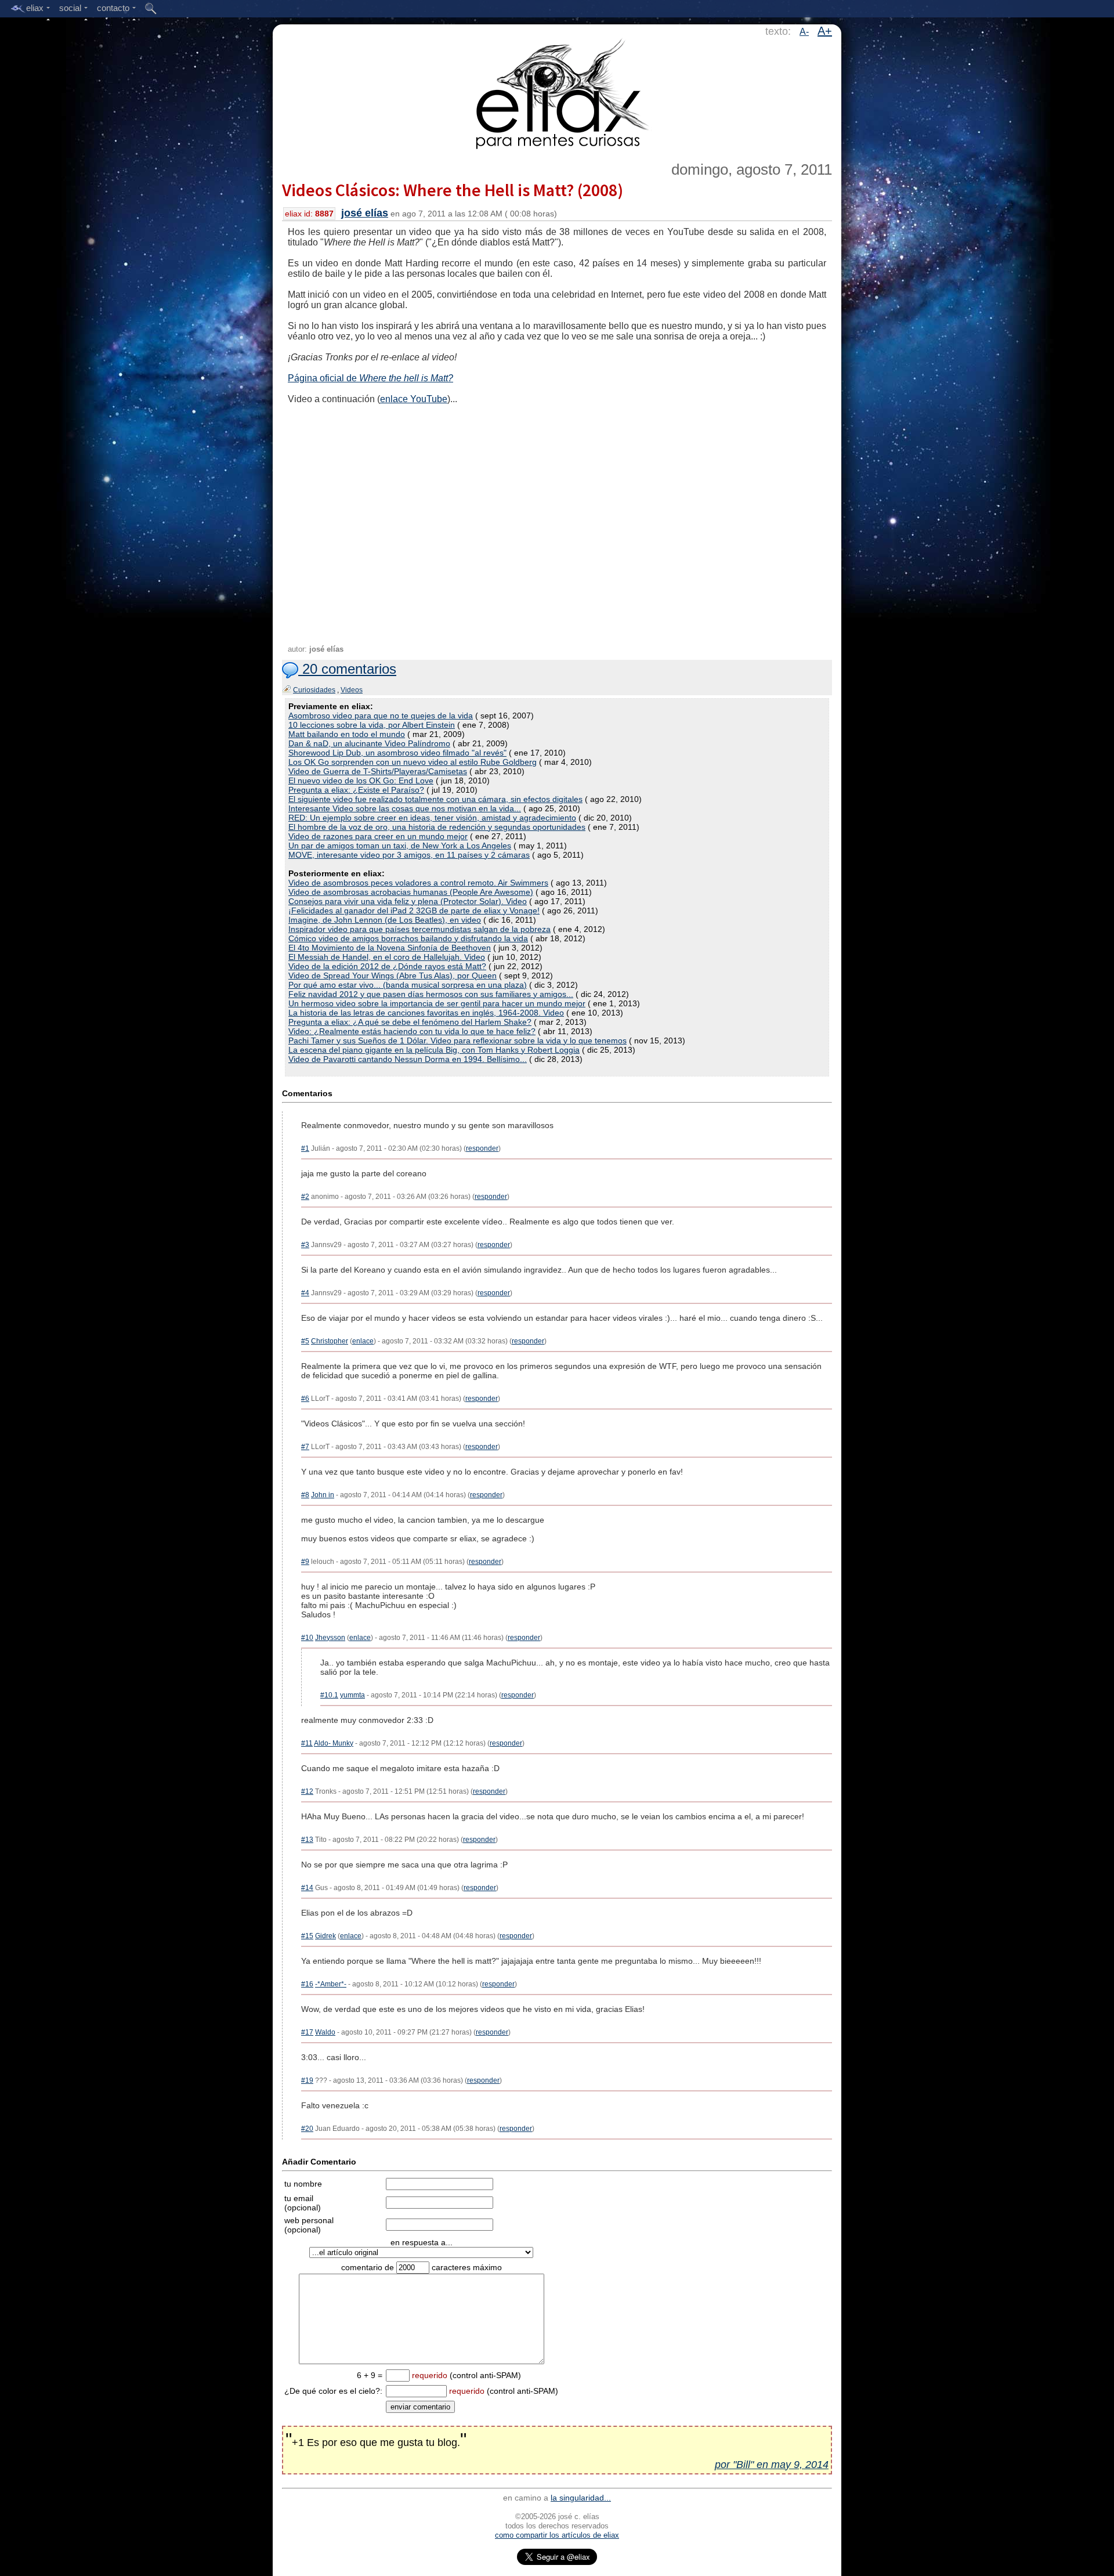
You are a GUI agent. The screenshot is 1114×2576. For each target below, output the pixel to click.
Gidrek (325, 1936)
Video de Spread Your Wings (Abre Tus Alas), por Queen (393, 976)
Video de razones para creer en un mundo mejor (378, 836)
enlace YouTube (414, 399)
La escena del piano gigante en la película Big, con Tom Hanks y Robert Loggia (434, 1050)
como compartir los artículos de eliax (557, 2535)
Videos (352, 690)
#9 (305, 1562)
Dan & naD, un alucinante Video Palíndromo (369, 743)
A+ (825, 31)
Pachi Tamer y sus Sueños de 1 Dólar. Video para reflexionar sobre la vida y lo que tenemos (457, 1040)
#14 (307, 1888)
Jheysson (330, 1638)
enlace (363, 1341)
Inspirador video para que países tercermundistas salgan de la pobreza (419, 929)
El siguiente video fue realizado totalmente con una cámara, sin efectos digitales (435, 799)
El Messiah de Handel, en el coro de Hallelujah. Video (387, 957)
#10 (307, 1638)
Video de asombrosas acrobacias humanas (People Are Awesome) (411, 892)
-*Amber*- (331, 1984)
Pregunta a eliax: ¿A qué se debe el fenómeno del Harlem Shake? (410, 1022)
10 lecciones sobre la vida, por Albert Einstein (372, 725)
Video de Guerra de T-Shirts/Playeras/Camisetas (378, 771)
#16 (307, 1984)
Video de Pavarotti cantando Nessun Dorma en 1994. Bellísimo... (408, 1059)
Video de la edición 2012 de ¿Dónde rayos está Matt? (387, 966)
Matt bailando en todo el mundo (347, 734)
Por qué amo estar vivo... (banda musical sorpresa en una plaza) (408, 985)
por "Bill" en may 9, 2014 (772, 2465)
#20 (307, 2129)
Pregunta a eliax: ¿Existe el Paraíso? (356, 790)
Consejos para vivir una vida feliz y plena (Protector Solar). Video (408, 901)
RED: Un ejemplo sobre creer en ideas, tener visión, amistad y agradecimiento (432, 818)
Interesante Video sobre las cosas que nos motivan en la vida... (405, 808)
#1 (305, 1148)
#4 (305, 1293)
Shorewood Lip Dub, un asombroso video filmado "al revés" (397, 753)
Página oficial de (370, 378)
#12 (307, 1791)
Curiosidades (314, 690)
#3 (305, 1245)
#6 (305, 1399)
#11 (307, 1743)
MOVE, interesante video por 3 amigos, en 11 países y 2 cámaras (409, 855)
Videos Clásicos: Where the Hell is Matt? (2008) (453, 190)
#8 (305, 1495)
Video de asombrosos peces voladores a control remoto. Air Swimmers (418, 883)
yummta (352, 1695)
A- (804, 32)
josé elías (365, 213)
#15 (307, 1936)
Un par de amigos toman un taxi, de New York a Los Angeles (400, 846)
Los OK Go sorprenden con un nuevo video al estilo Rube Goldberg (413, 762)
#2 (305, 1197)
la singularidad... (581, 2498)
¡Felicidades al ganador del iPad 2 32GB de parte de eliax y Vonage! (414, 911)
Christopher (330, 1341)
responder (482, 1148)
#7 (305, 1447)
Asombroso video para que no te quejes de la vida (381, 716)
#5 (305, 1341)
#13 (307, 1840)
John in (323, 1495)
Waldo (325, 2032)
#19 (307, 2080)
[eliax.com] (557, 92)
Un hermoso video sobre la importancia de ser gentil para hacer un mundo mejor (437, 1003)
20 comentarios (347, 669)
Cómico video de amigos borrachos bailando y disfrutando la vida (408, 938)
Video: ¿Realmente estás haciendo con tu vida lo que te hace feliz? (412, 1031)
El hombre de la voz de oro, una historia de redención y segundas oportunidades (437, 827)
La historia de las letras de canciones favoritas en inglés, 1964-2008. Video (426, 1013)
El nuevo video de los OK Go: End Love (361, 781)
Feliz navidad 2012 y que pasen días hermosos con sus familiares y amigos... (431, 994)
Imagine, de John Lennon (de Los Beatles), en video (385, 920)
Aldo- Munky (334, 1743)
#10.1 (329, 1695)
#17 (307, 2032)
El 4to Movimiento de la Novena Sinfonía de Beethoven (390, 948)
